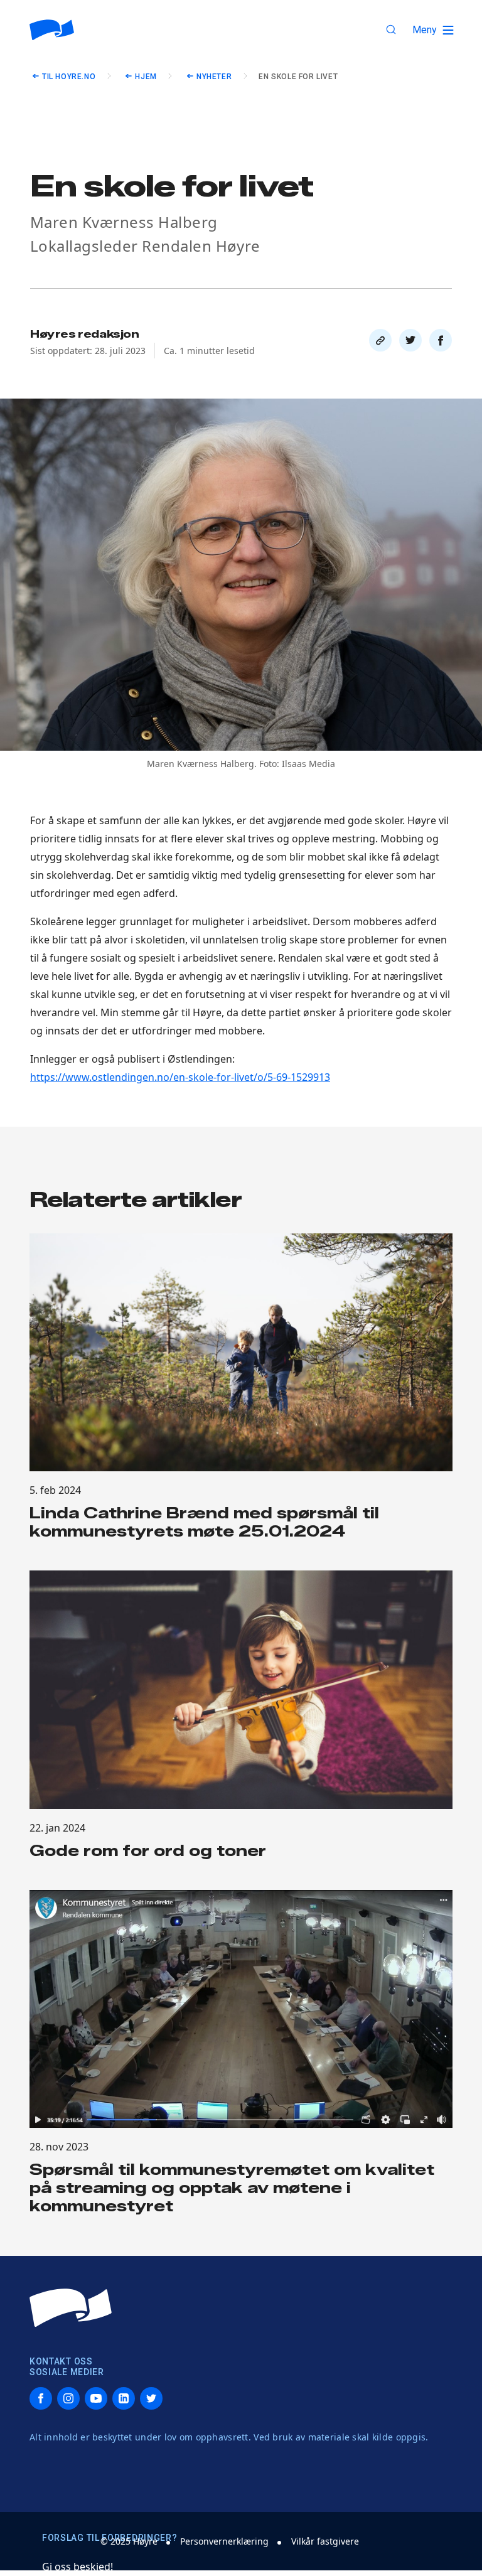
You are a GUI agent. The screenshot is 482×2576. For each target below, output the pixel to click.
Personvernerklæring (224, 2541)
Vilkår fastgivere (325, 2541)
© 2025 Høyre (129, 2541)
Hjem (146, 77)
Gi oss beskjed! (78, 2567)
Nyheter (214, 77)
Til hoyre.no (69, 77)
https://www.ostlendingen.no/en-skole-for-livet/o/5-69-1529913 (180, 1077)
